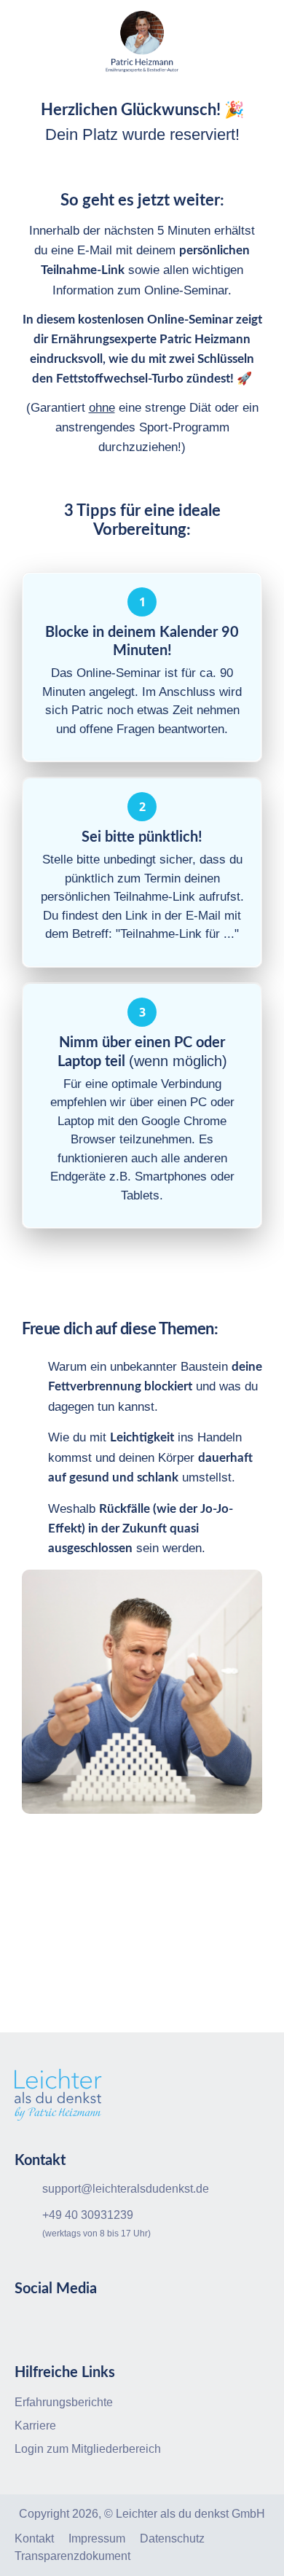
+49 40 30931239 (88, 2215)
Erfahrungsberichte (64, 2402)
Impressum (97, 2538)
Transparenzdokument (72, 2556)
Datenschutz (172, 2538)
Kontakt (34, 2538)
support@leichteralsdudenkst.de (126, 2189)
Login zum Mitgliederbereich (88, 2449)
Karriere (35, 2426)
